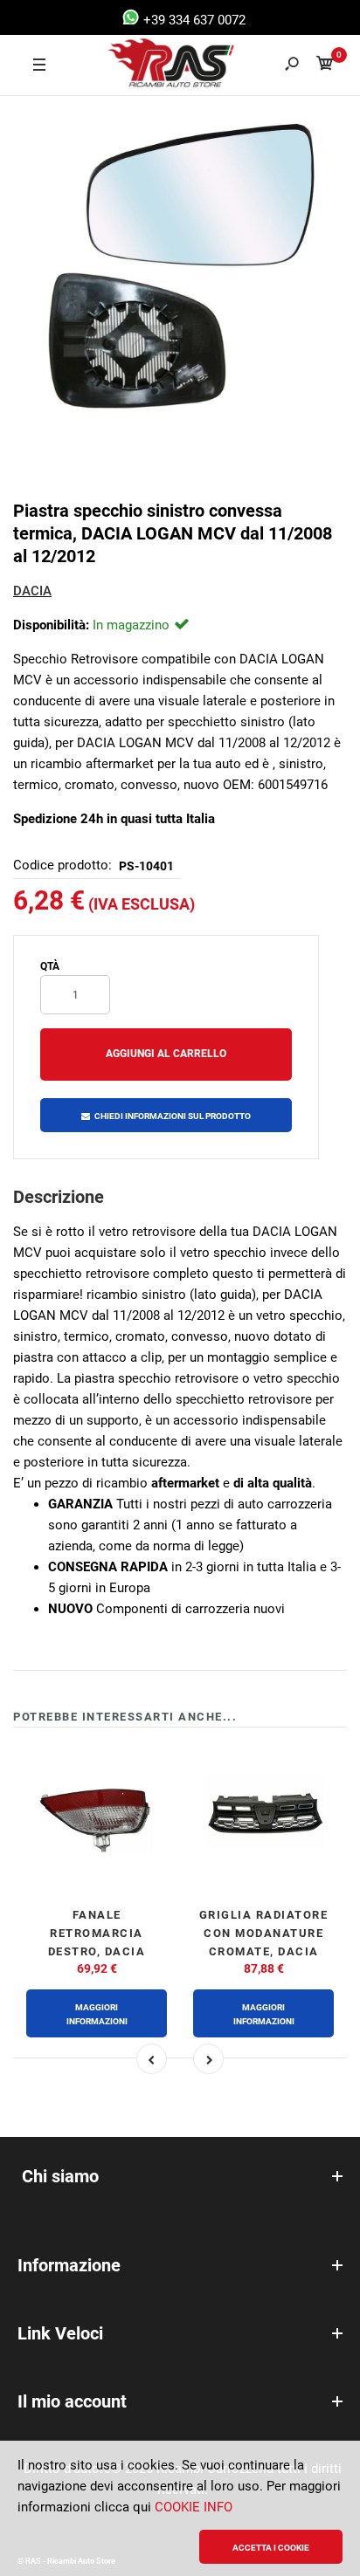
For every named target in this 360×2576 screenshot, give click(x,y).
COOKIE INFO (194, 2507)
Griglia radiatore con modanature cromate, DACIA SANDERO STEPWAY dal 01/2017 (264, 1951)
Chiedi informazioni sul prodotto (173, 1116)
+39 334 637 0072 (193, 20)
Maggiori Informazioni (97, 2014)
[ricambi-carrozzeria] (155, 65)
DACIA (32, 591)
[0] (325, 66)
